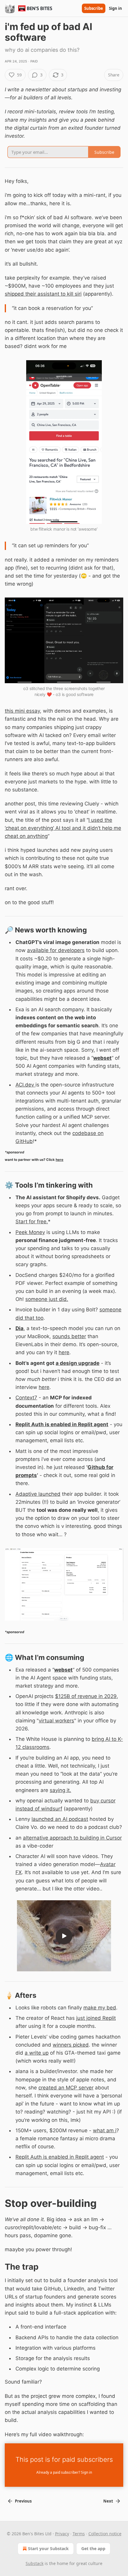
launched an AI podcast (60, 1819)
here (60, 1160)
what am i (105, 2130)
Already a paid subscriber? (64, 2472)
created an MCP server (66, 2088)
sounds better (69, 1336)
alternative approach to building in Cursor (72, 1838)
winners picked (71, 2045)
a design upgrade (78, 1363)
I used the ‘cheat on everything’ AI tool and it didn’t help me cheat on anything (63, 828)
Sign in (115, 8)
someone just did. (47, 1299)
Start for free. (32, 1222)
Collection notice (105, 2534)
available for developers (56, 950)
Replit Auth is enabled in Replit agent (62, 1424)
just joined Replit (96, 2018)
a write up (37, 2053)
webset (102, 1058)
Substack (35, 2563)
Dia (19, 1328)
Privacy (62, 2534)
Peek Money (30, 1232)
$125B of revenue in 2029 (86, 1696)
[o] (64, 1936)
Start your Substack (48, 2548)
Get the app (93, 2548)
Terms (79, 2534)
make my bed (100, 2008)
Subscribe (94, 8)
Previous (23, 2501)
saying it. (60, 1790)
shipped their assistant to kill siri (43, 294)
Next (108, 2501)
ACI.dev (25, 1085)
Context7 (26, 1398)
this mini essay (22, 711)
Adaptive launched (38, 1494)
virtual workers (56, 1721)
